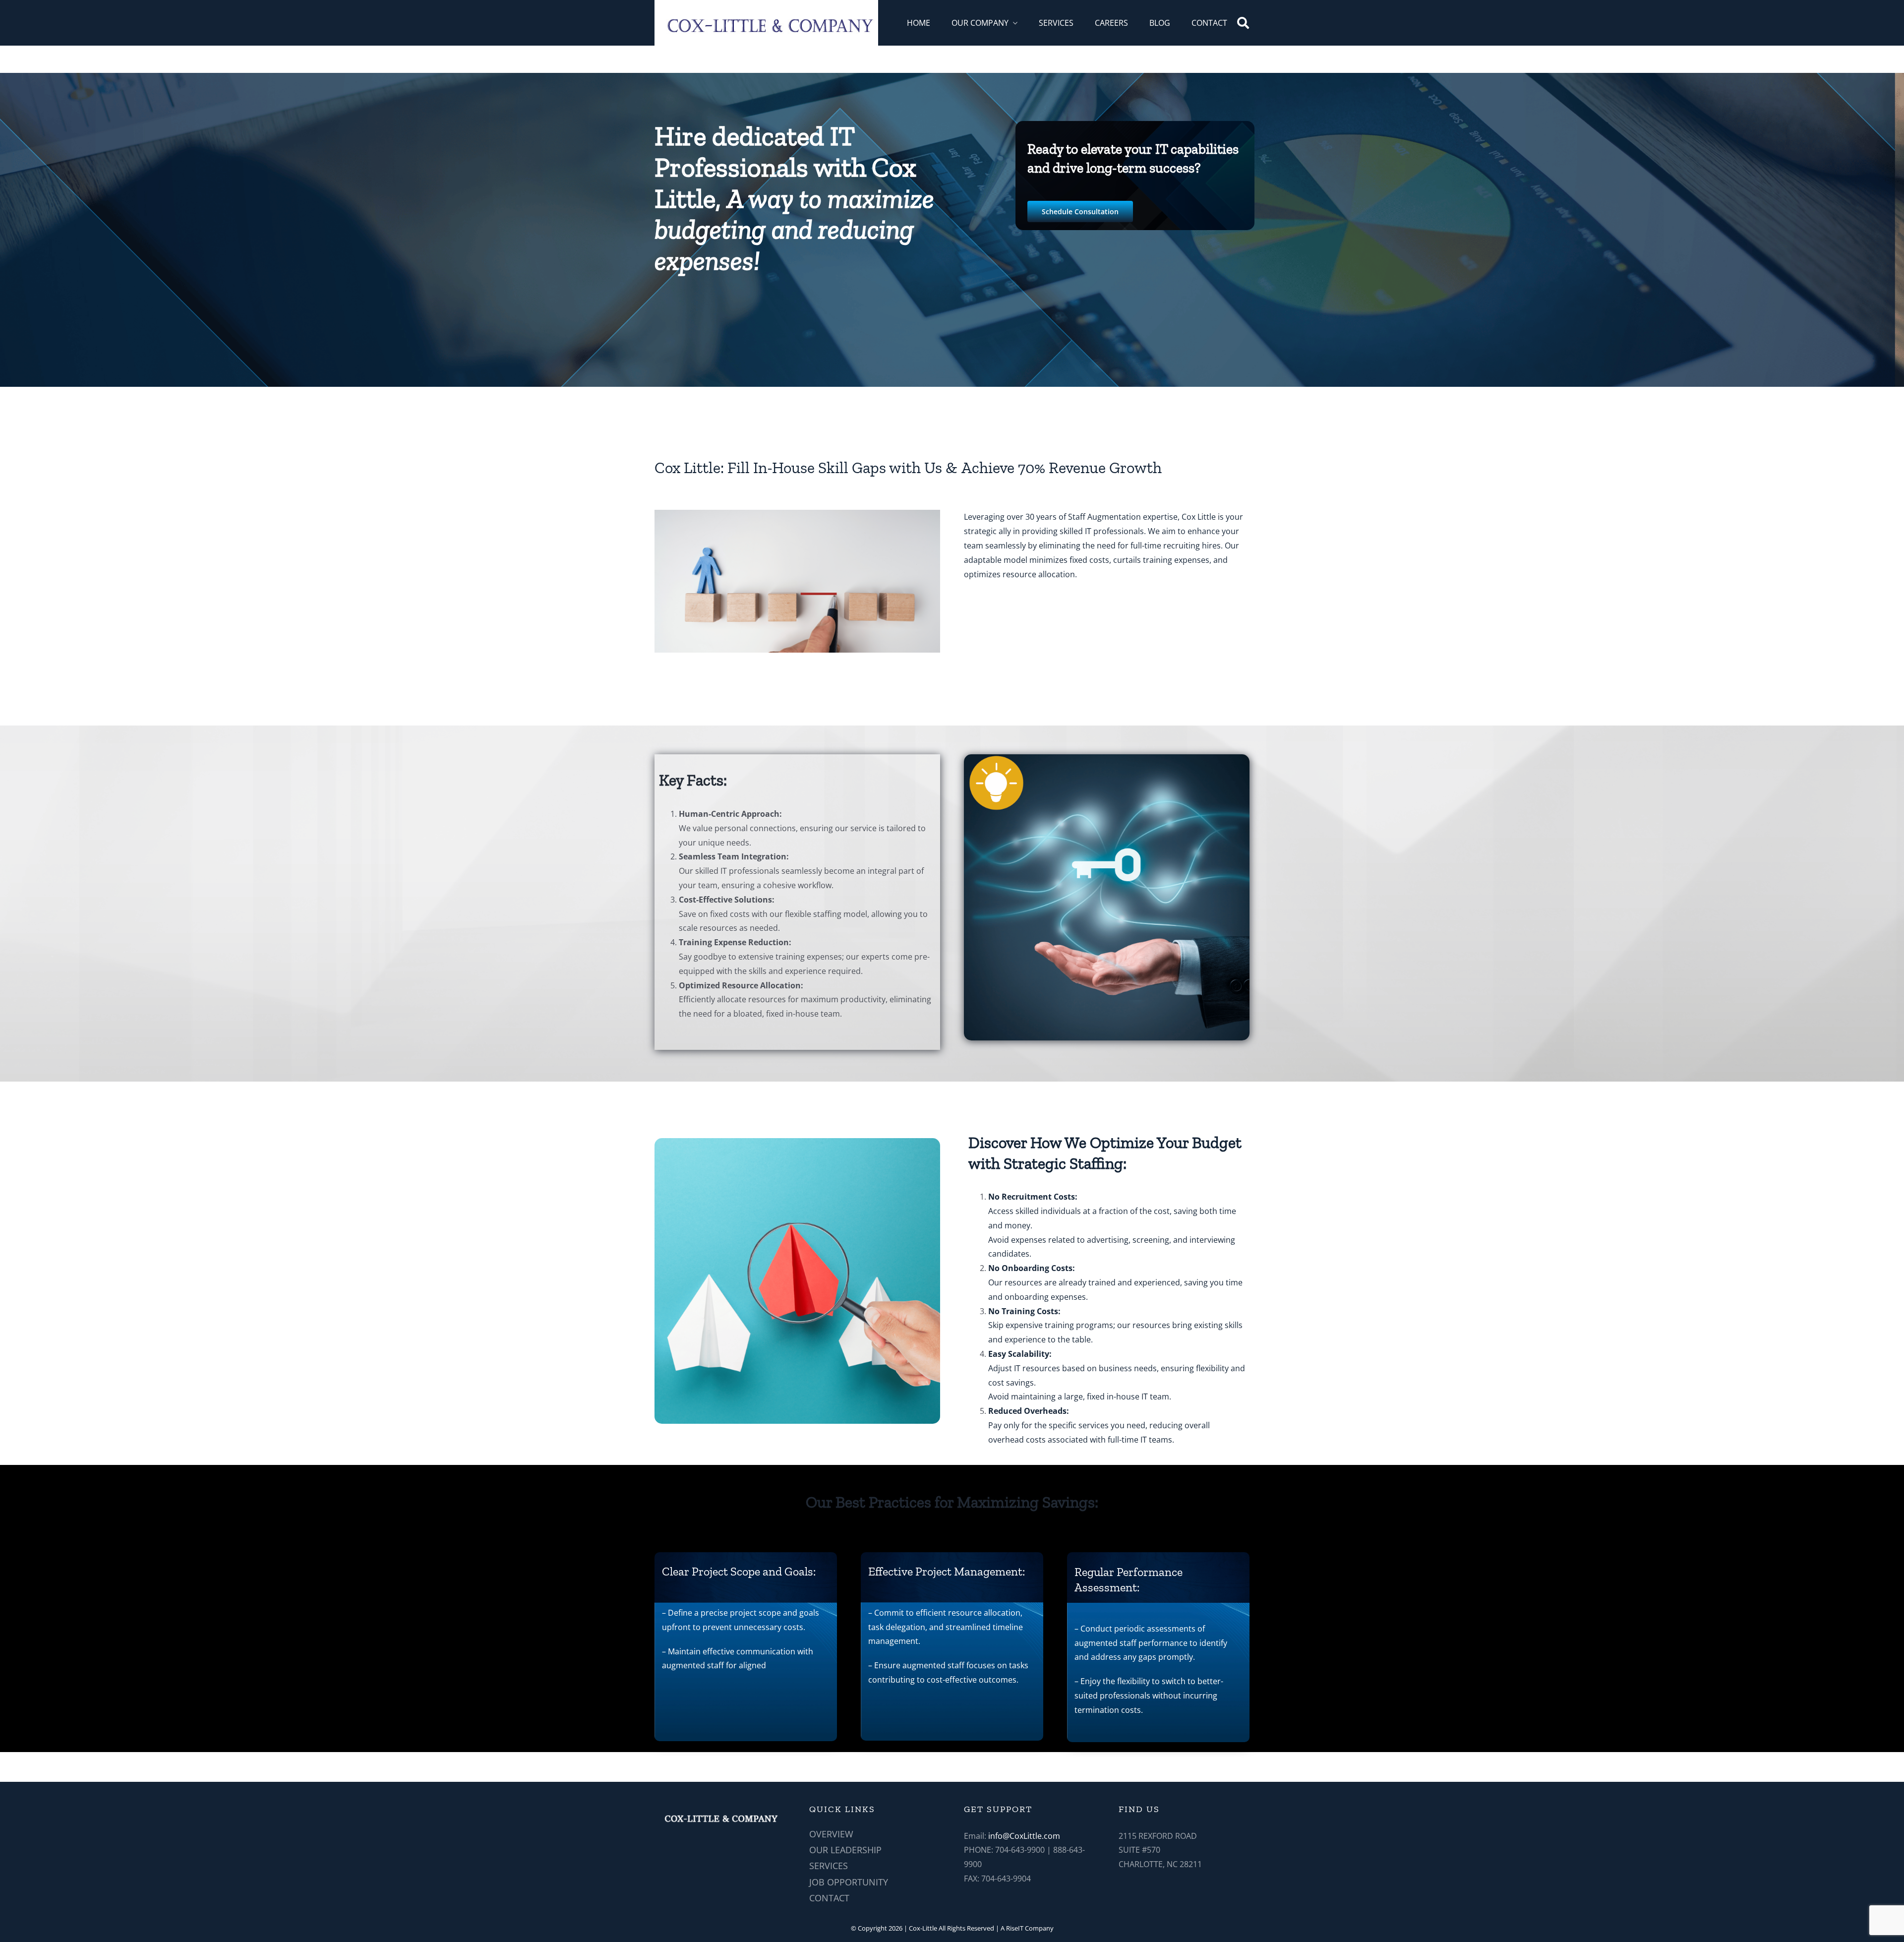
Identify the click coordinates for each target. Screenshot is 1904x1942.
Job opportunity (849, 1882)
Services (829, 1866)
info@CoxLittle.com (1024, 1836)
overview (831, 1834)
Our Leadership (845, 1850)
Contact (829, 1898)
